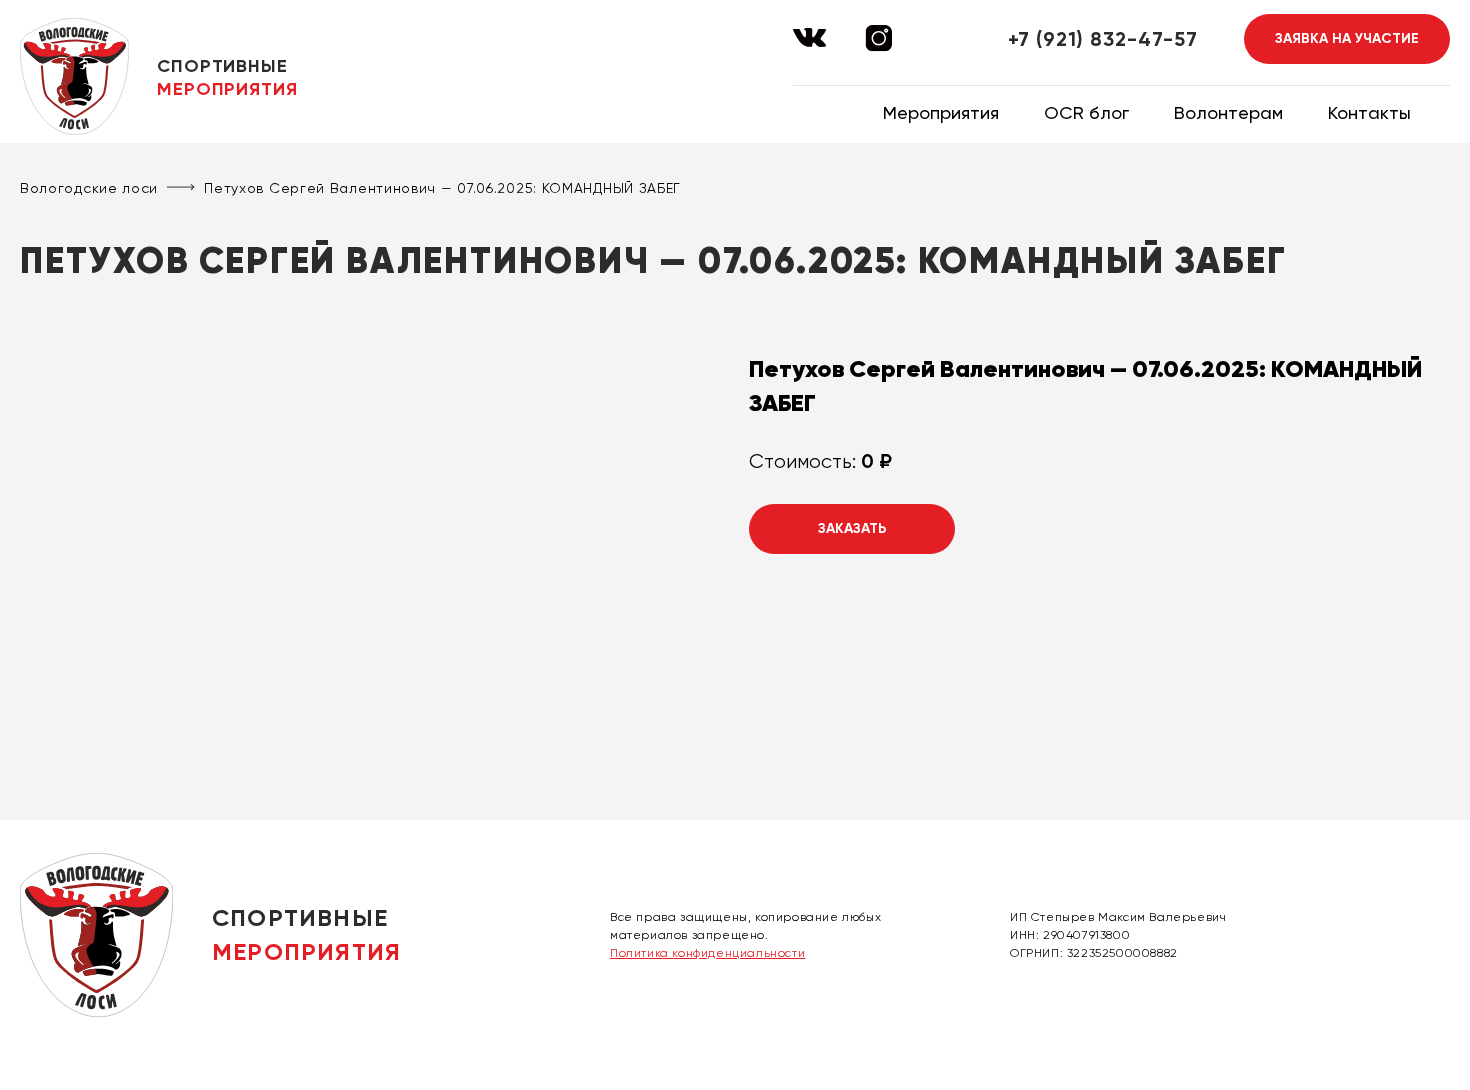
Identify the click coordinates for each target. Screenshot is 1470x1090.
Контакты (1369, 112)
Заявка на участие (1347, 38)
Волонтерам (1228, 112)
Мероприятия (941, 112)
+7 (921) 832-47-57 (1103, 39)
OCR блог (1086, 112)
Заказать (852, 528)
